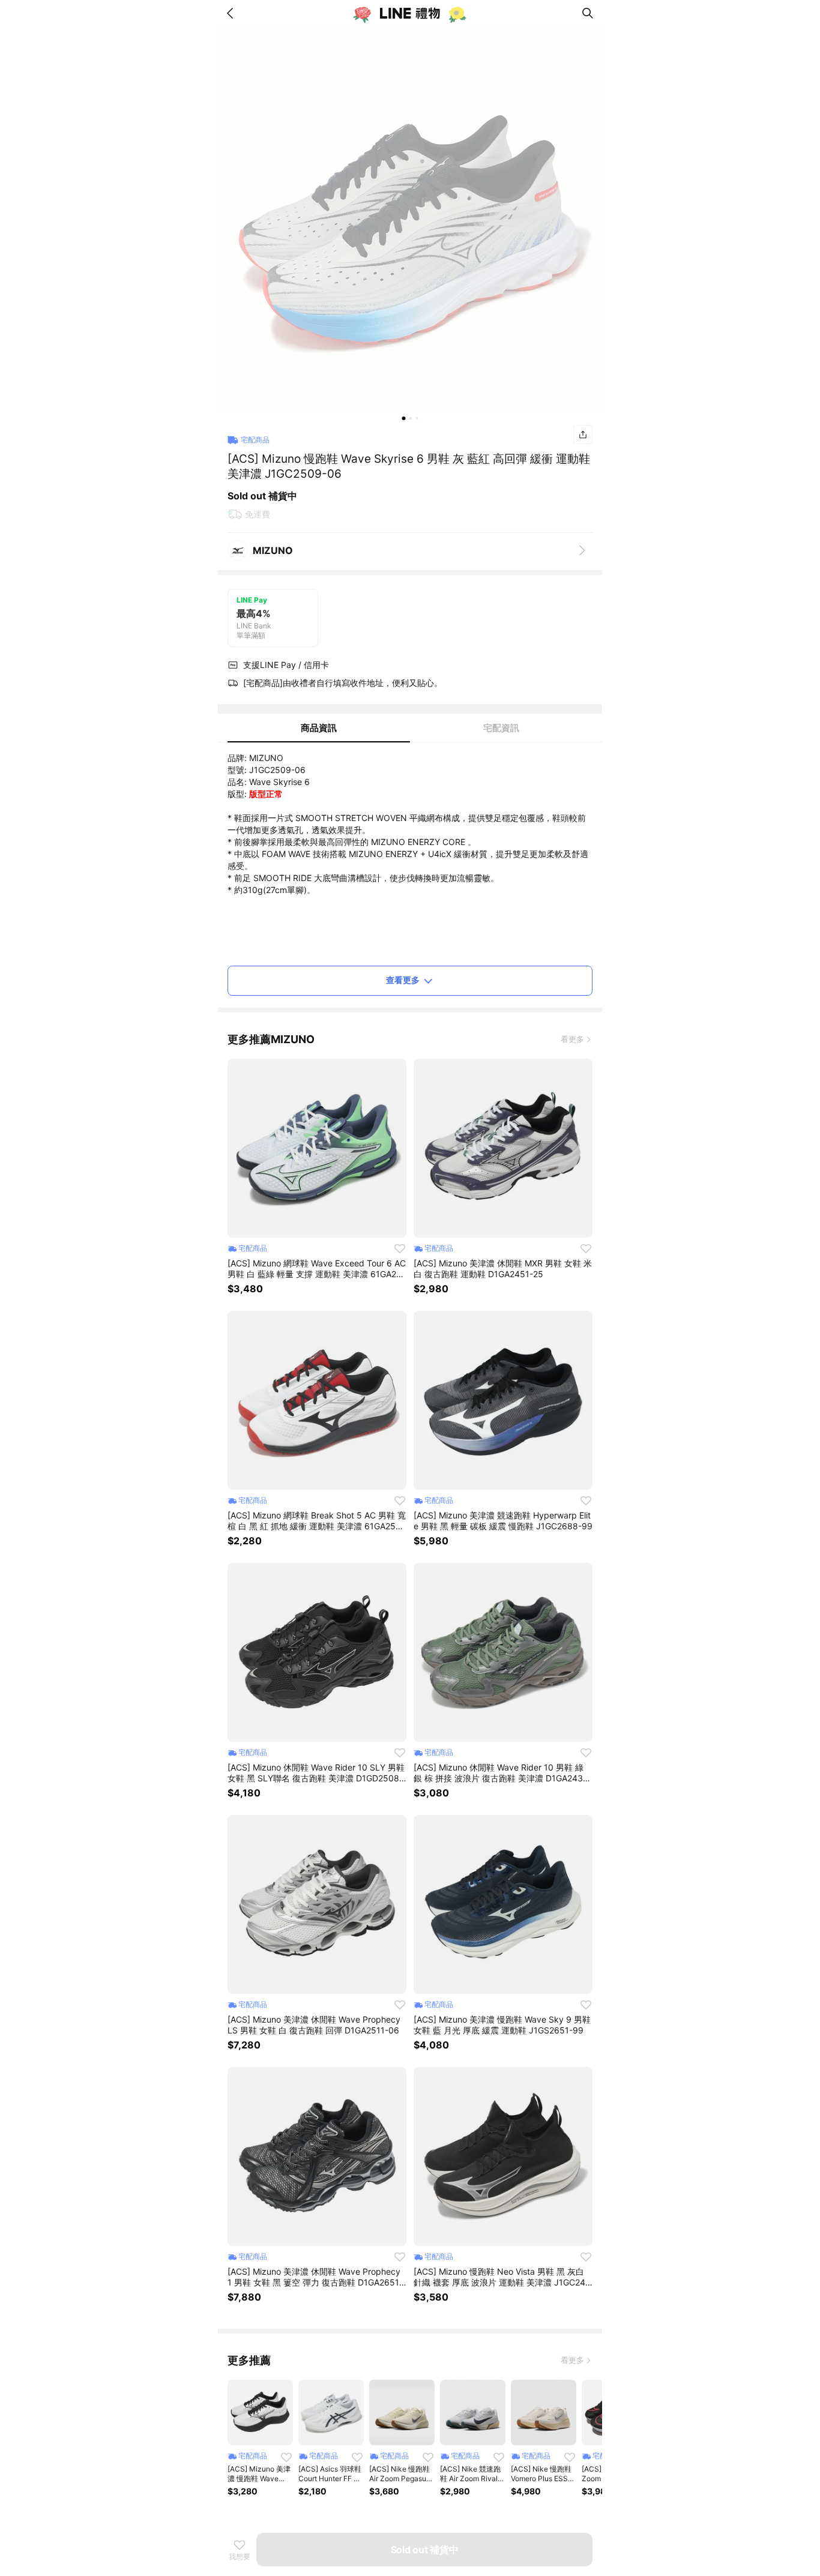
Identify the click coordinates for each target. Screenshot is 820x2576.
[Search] (588, 13)
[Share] (583, 435)
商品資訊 (319, 728)
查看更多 (403, 980)
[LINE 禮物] (410, 13)
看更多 (572, 1039)
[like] (400, 1248)
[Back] (232, 13)
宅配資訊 (501, 728)
